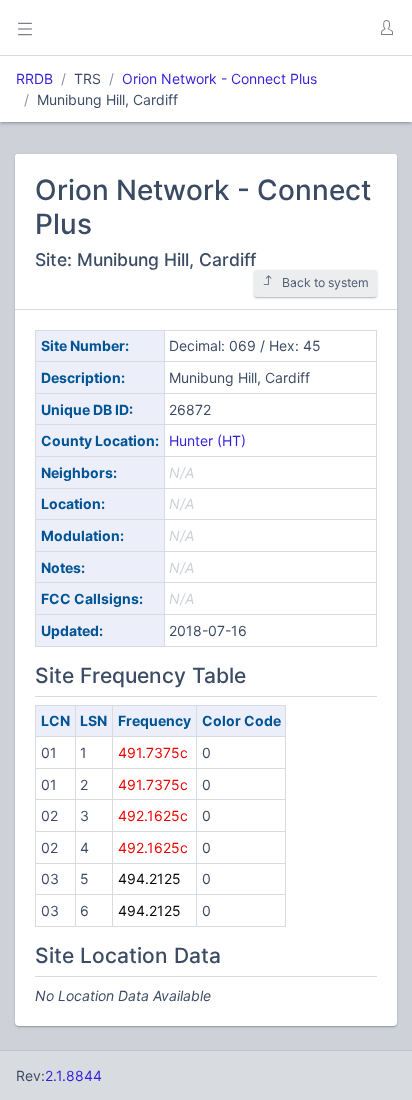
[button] (386, 28)
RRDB (34, 78)
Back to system (325, 282)
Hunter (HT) (207, 440)
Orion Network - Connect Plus (219, 78)
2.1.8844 (73, 1075)
